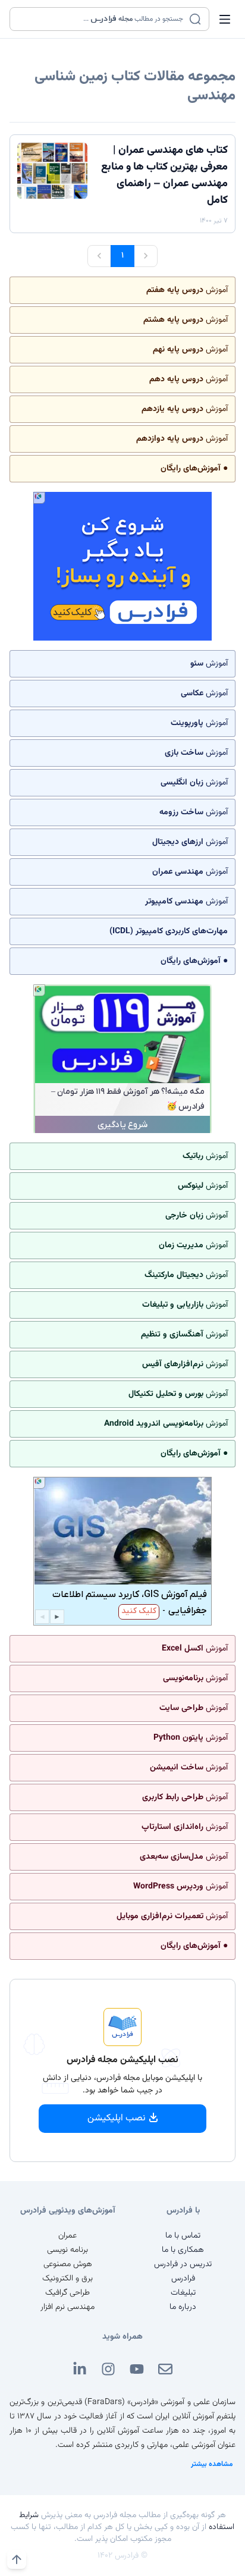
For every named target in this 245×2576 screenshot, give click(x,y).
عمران (67, 2236)
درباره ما (183, 2307)
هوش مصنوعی (68, 2264)
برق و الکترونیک (67, 2279)
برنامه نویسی (67, 2250)
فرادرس (183, 2279)
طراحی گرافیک (67, 2293)
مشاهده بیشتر (212, 2464)
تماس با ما (183, 2236)
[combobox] (102, 19)
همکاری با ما (183, 2250)
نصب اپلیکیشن (117, 2118)
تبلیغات (183, 2293)
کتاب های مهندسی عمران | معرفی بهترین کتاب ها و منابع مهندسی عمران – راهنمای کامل (164, 175)
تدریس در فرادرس (183, 2264)
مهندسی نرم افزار (67, 2307)
